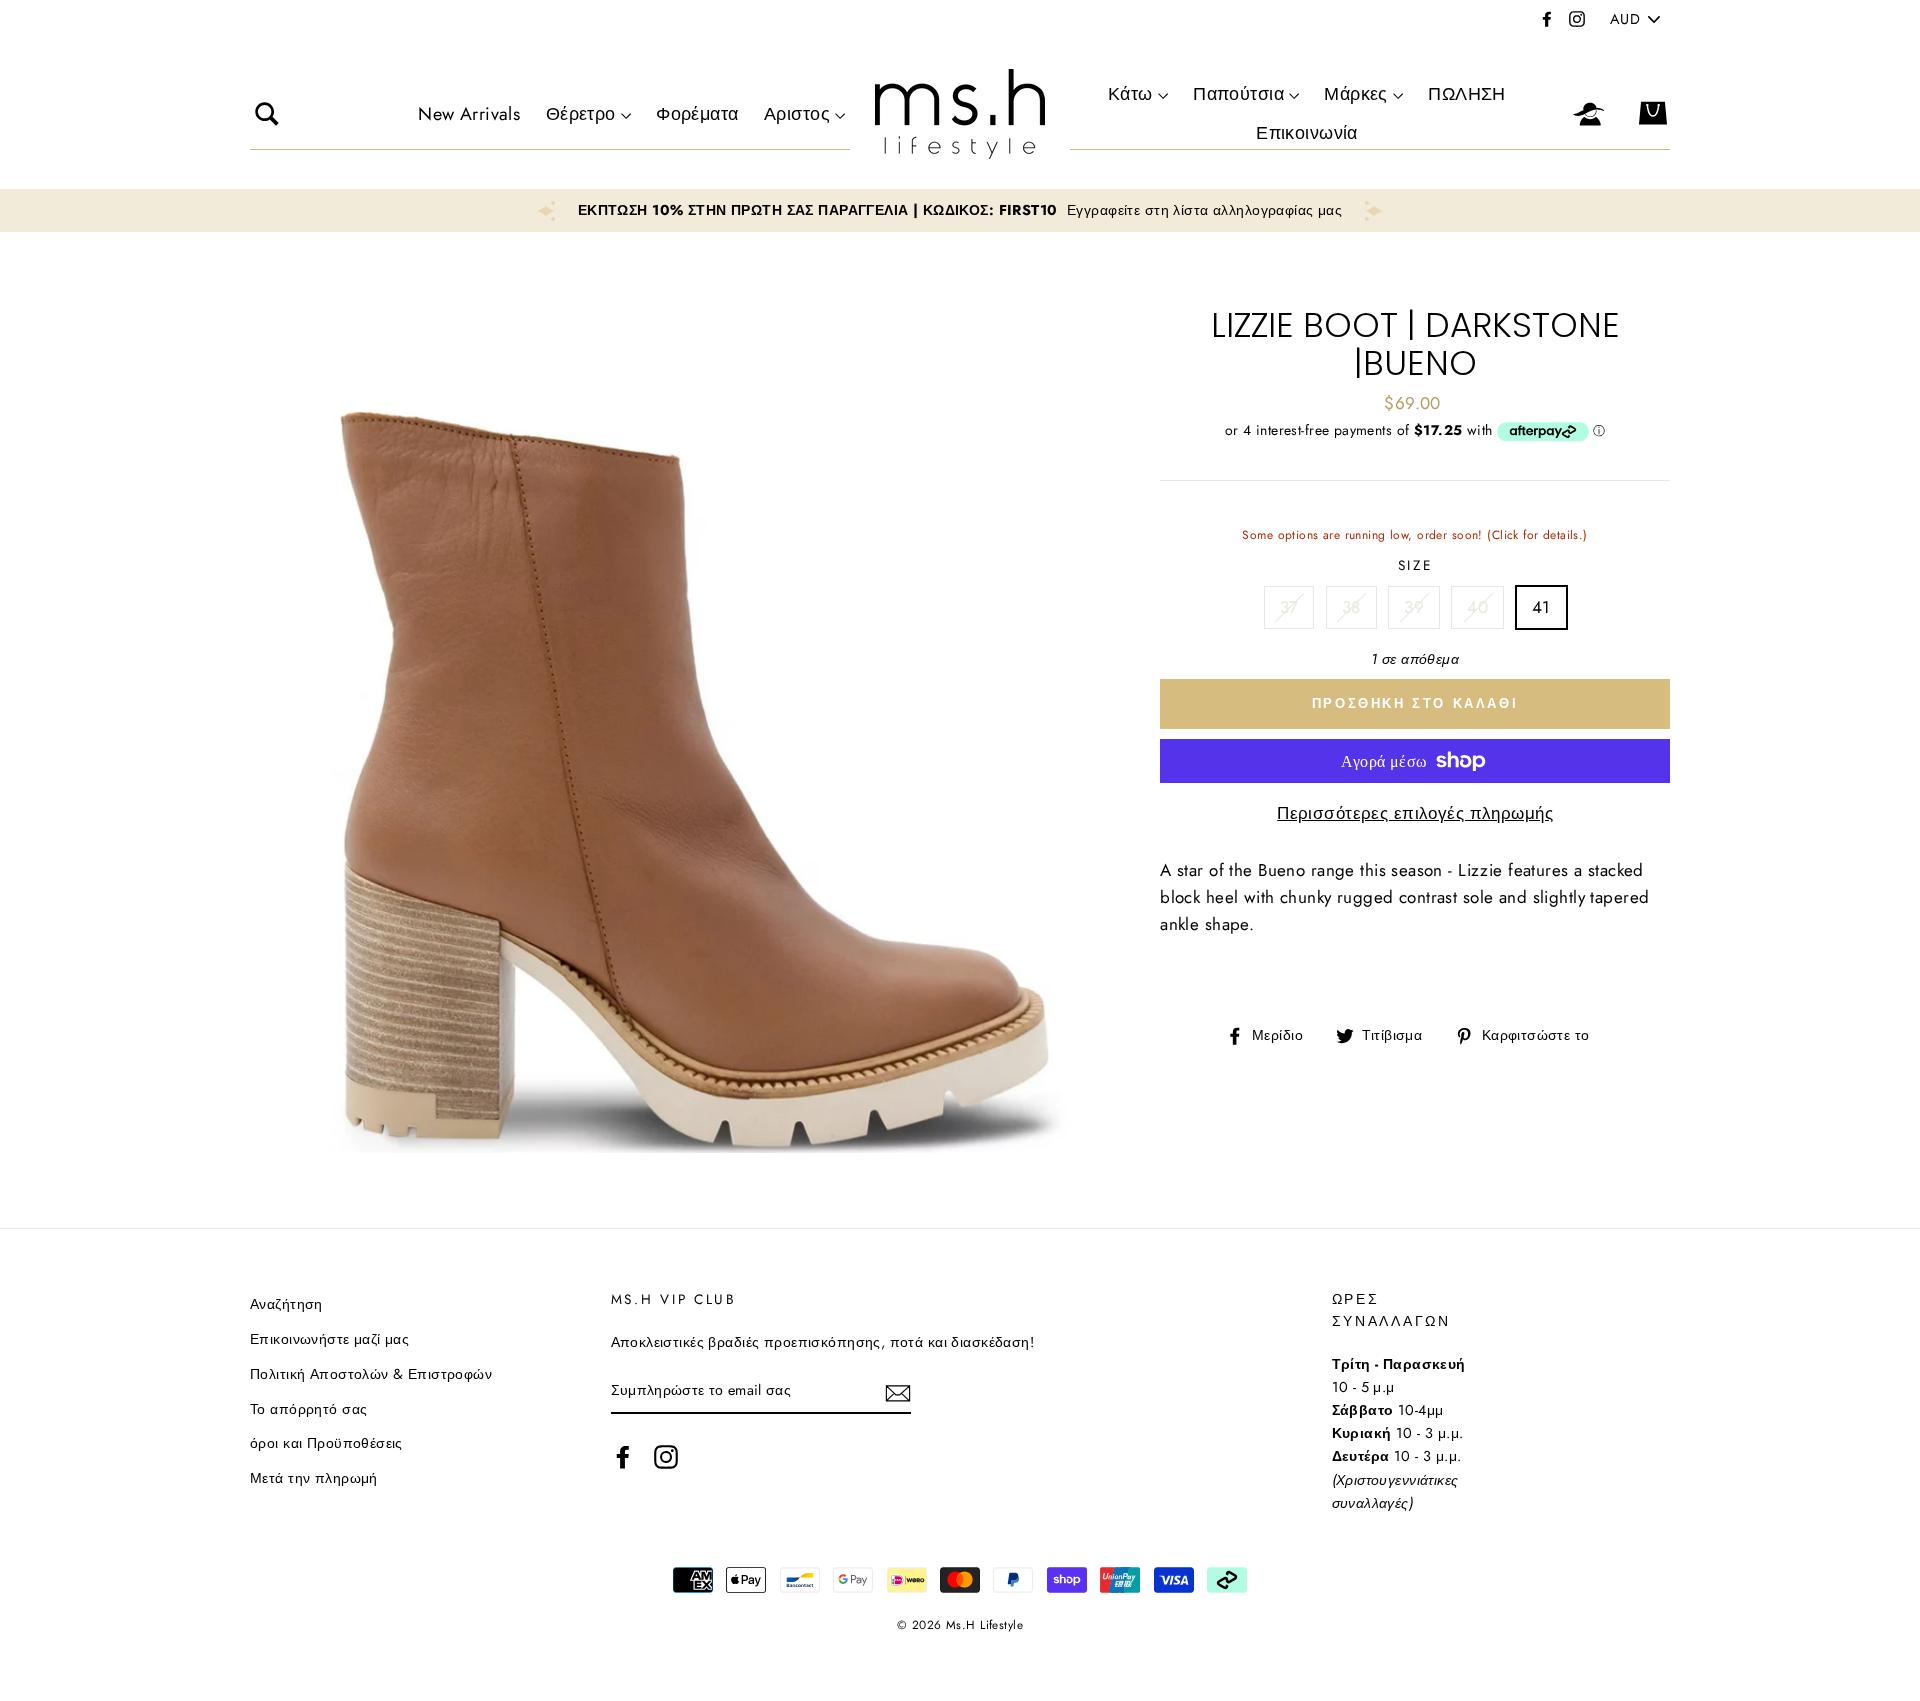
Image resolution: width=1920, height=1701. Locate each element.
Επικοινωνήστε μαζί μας (329, 1339)
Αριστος (797, 114)
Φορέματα (697, 114)
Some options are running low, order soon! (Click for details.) (1414, 540)
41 (1541, 607)
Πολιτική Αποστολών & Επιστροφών (371, 1374)
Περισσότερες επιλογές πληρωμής (1415, 813)
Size (1415, 565)
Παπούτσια (1238, 94)
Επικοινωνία (1307, 133)
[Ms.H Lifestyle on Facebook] (623, 1456)
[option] (960, 210)
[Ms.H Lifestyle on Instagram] (666, 1456)
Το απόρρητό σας (308, 1409)
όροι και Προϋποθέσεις (326, 1443)
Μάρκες (1356, 94)
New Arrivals (469, 114)
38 (1351, 607)
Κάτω (1130, 94)
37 (1289, 607)
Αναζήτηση (286, 1304)
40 (1477, 607)
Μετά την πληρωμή (314, 1478)
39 (1414, 607)
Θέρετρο (581, 114)
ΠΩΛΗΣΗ (1467, 94)
